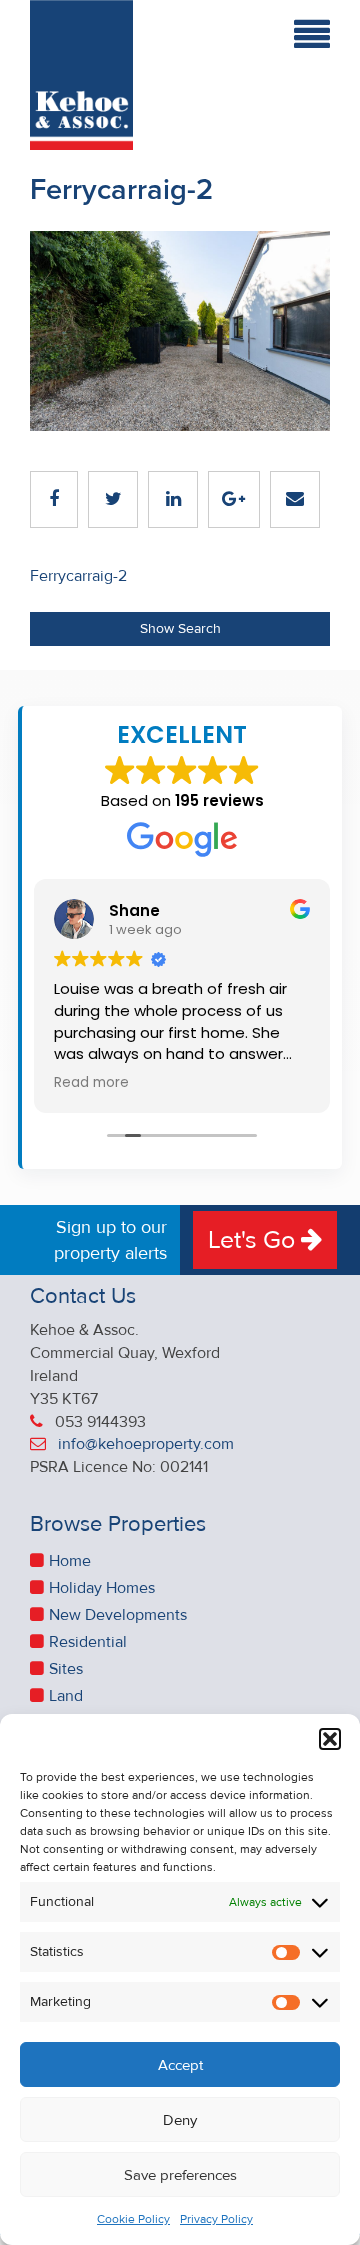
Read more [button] (91, 1083)
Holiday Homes (102, 1588)
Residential (88, 1642)
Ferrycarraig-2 (78, 576)
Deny (180, 2120)
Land (66, 1696)
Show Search (180, 628)
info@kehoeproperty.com (146, 1444)
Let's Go (254, 1240)
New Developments (118, 1615)
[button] (330, 1739)
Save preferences (180, 2175)
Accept (180, 2065)
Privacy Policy (216, 2219)
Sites (66, 1669)
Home (70, 1561)
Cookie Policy (133, 2219)
